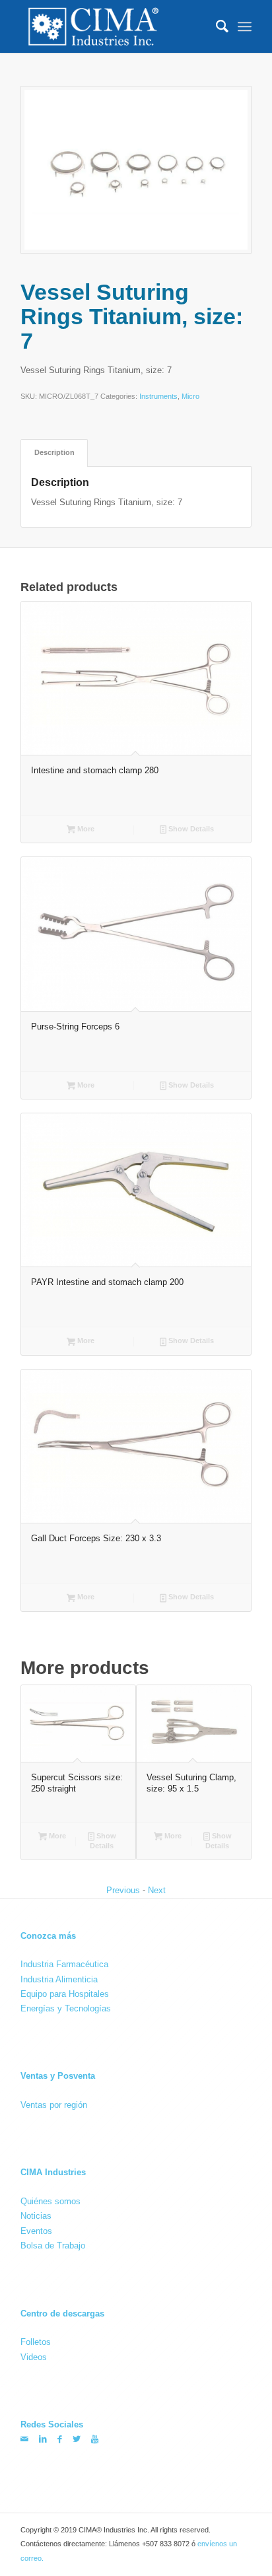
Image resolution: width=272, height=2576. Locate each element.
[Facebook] (60, 2439)
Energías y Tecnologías (66, 2008)
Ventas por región (54, 2105)
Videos (34, 2357)
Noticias (36, 2216)
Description (54, 452)
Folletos (36, 2342)
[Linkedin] (43, 2439)
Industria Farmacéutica (64, 1964)
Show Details (190, 829)
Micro (190, 397)
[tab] (54, 453)
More (85, 829)
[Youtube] (95, 2439)
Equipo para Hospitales (65, 1994)
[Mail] (24, 2439)
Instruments (158, 397)
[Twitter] (77, 2439)
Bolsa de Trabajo (53, 2245)
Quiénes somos (51, 2201)
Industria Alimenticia (59, 1979)
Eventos (36, 2231)
